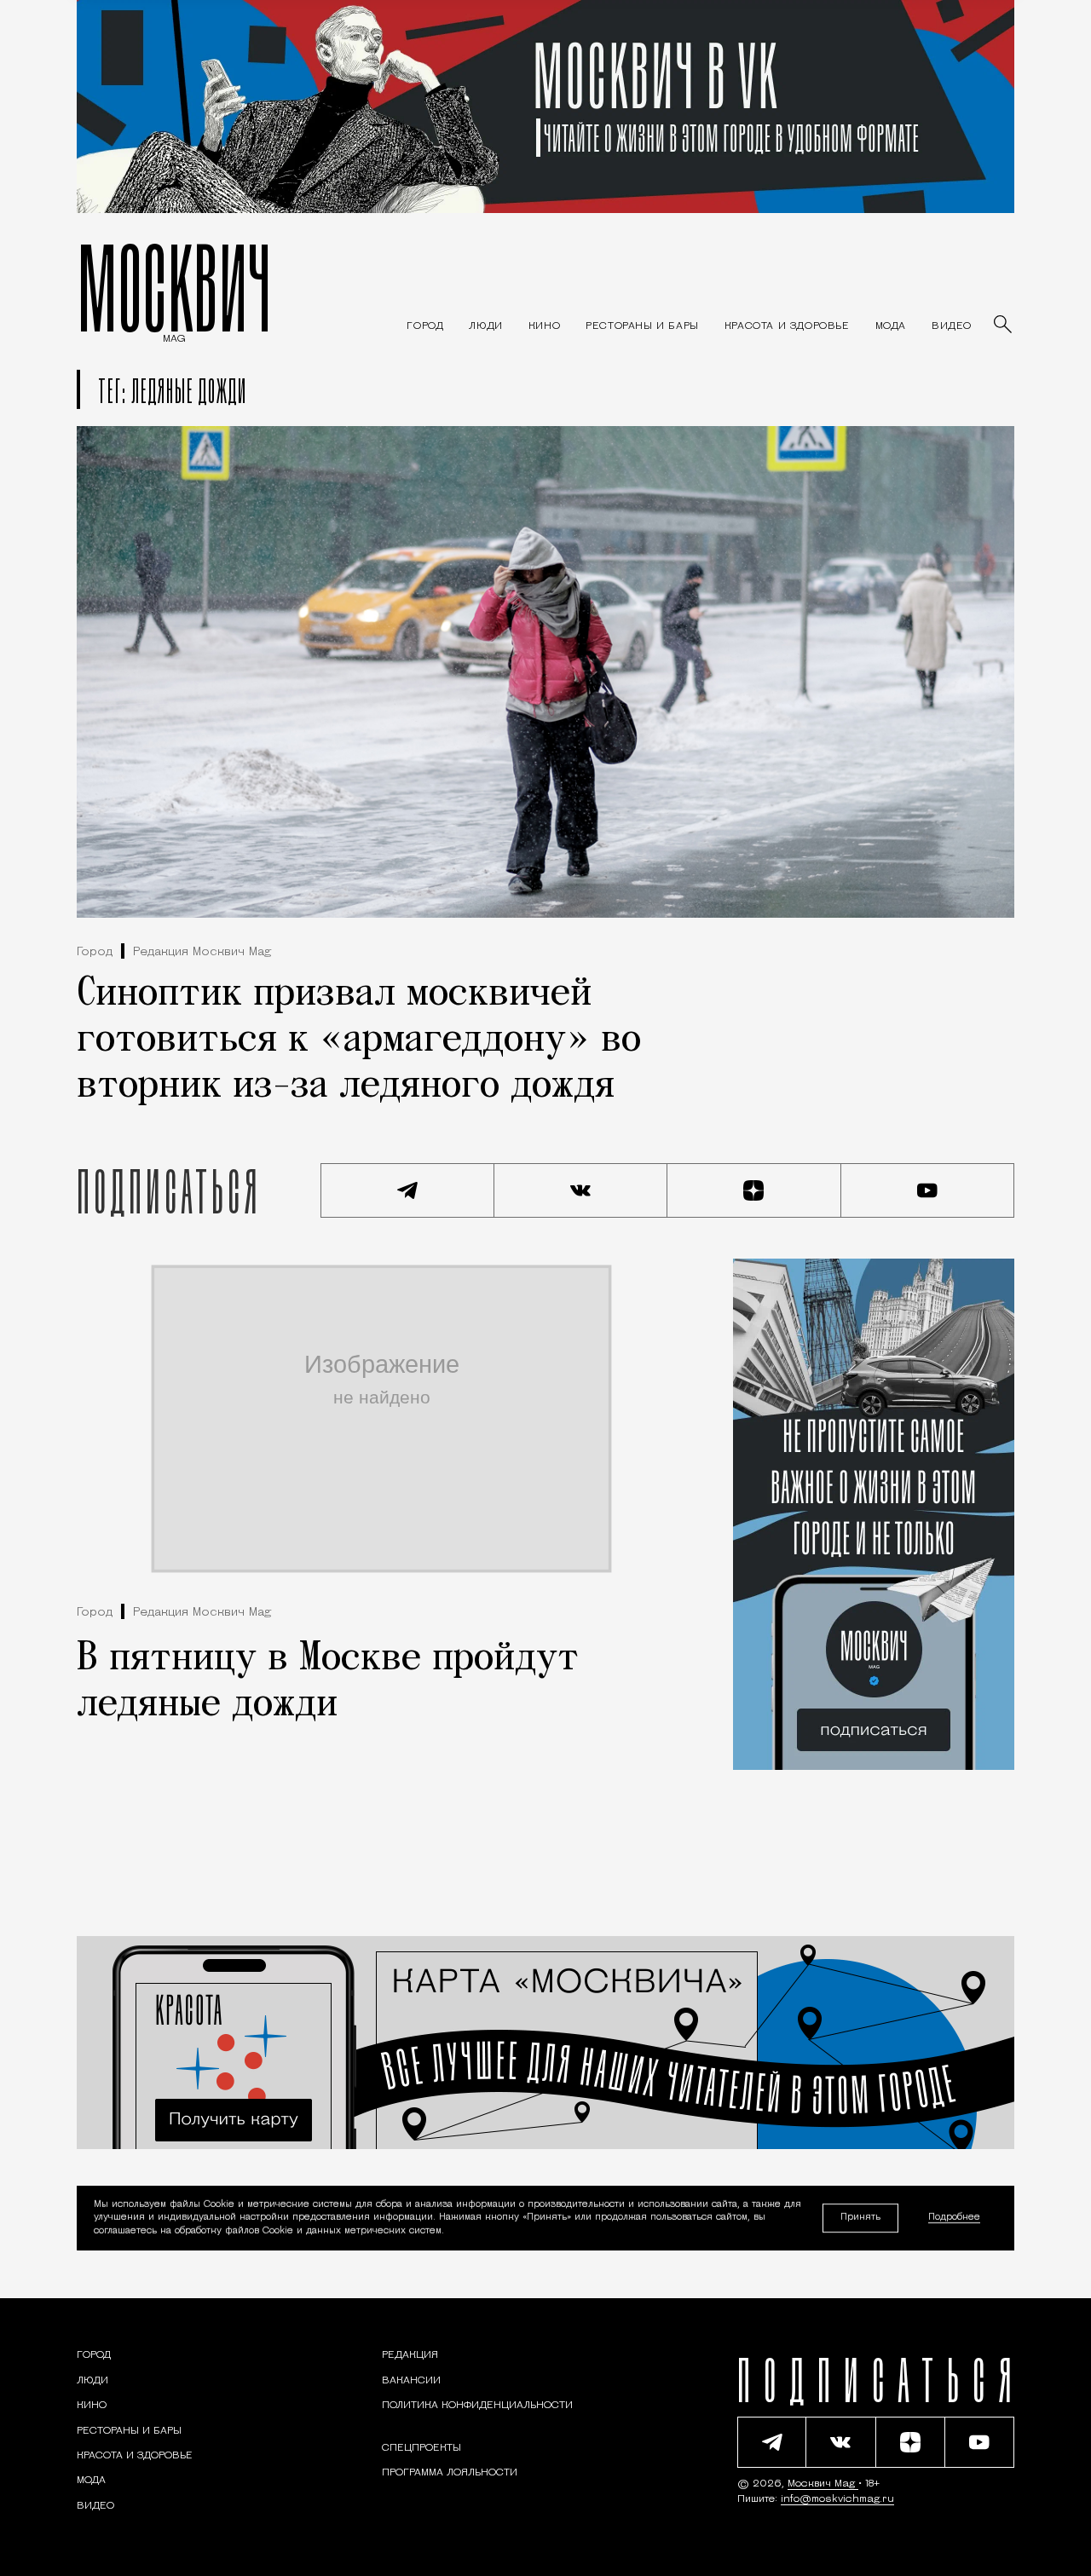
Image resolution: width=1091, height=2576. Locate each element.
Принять (860, 2218)
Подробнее (954, 2219)
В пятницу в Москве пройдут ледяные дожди (328, 1682)
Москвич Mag (823, 2484)
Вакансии (411, 2381)
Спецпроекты (421, 2448)
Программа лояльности (450, 2473)
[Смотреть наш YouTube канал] (928, 1190)
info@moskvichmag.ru (837, 2499)
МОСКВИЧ (174, 287)
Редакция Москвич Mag (202, 952)
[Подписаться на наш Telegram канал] (407, 1190)
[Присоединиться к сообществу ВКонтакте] (581, 1190)
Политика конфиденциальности (477, 2406)
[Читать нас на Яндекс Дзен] (754, 1190)
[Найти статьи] (1004, 326)
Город (95, 952)
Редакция (410, 2355)
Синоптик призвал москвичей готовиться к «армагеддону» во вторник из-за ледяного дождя (359, 1040)
